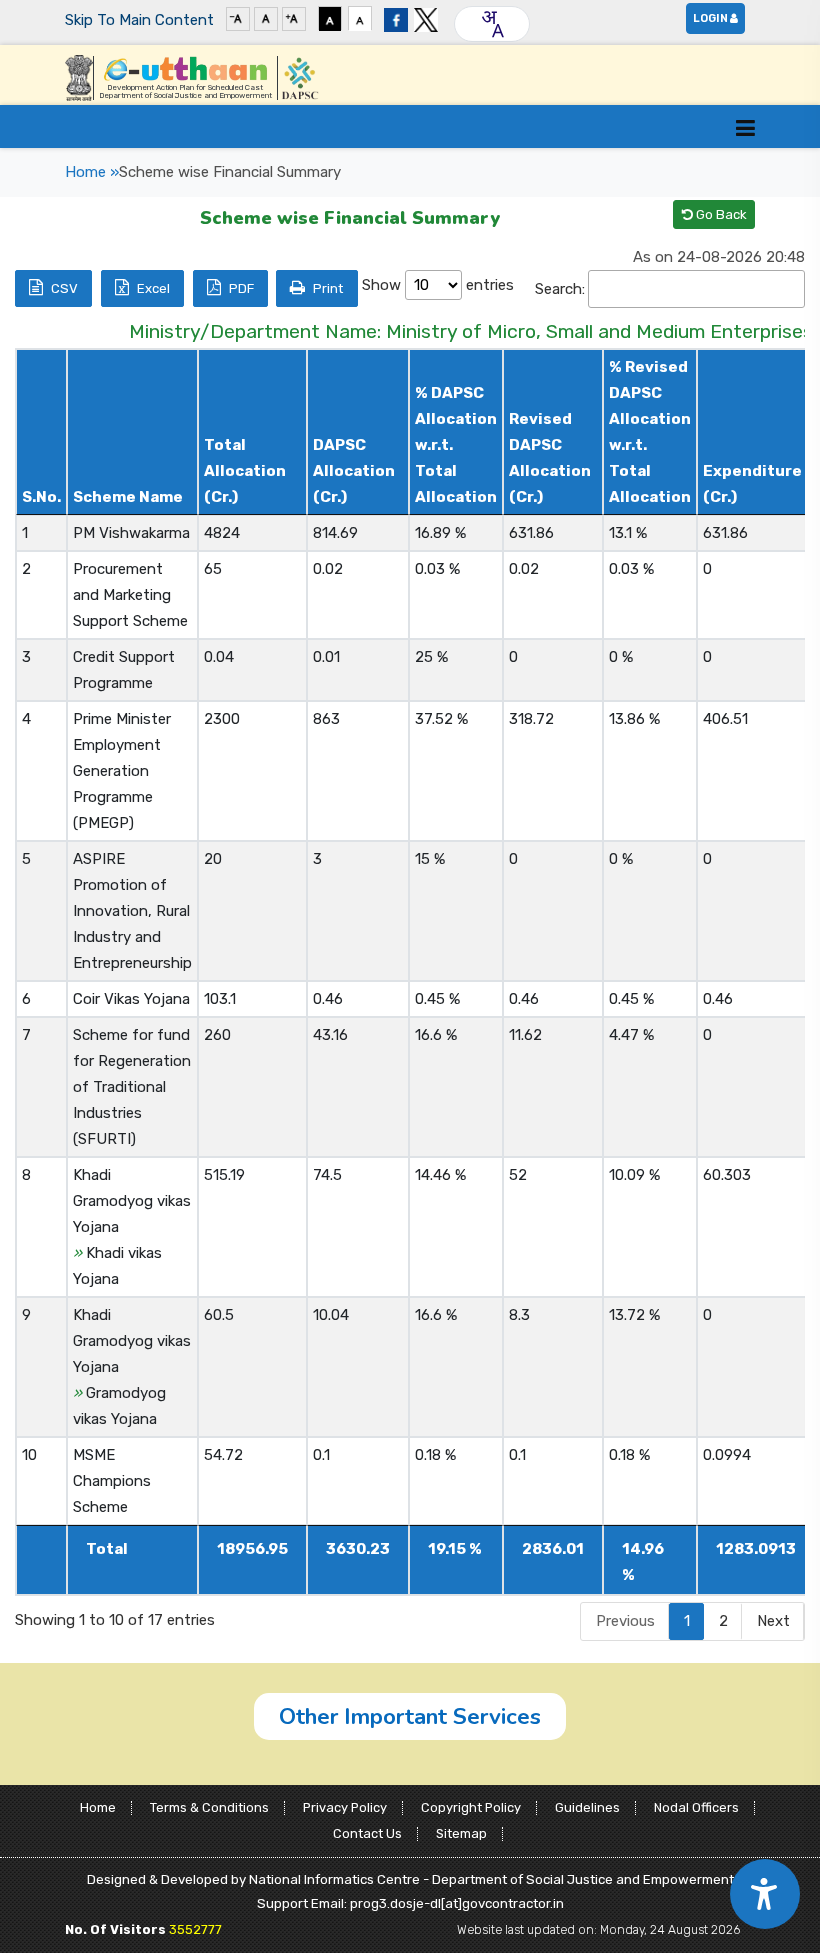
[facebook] (396, 18)
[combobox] (492, 24)
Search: (560, 289)
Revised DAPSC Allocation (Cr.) (550, 458)
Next (773, 1621)
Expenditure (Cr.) (752, 484)
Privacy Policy (345, 1807)
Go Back (720, 214)
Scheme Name (128, 497)
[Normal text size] (266, 18)
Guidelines (587, 1807)
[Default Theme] (360, 18)
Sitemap (461, 1833)
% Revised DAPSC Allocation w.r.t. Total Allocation (650, 432)
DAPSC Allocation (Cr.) (354, 471)
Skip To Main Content (139, 20)
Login (710, 18)
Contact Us (367, 1833)
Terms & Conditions (209, 1807)
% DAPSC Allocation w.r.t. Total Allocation (456, 445)
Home (98, 1807)
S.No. (41, 497)
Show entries (438, 285)
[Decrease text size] (238, 18)
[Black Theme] (330, 18)
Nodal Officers (696, 1807)
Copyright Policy (471, 1807)
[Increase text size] (294, 18)
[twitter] (426, 18)
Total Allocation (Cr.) (245, 471)
